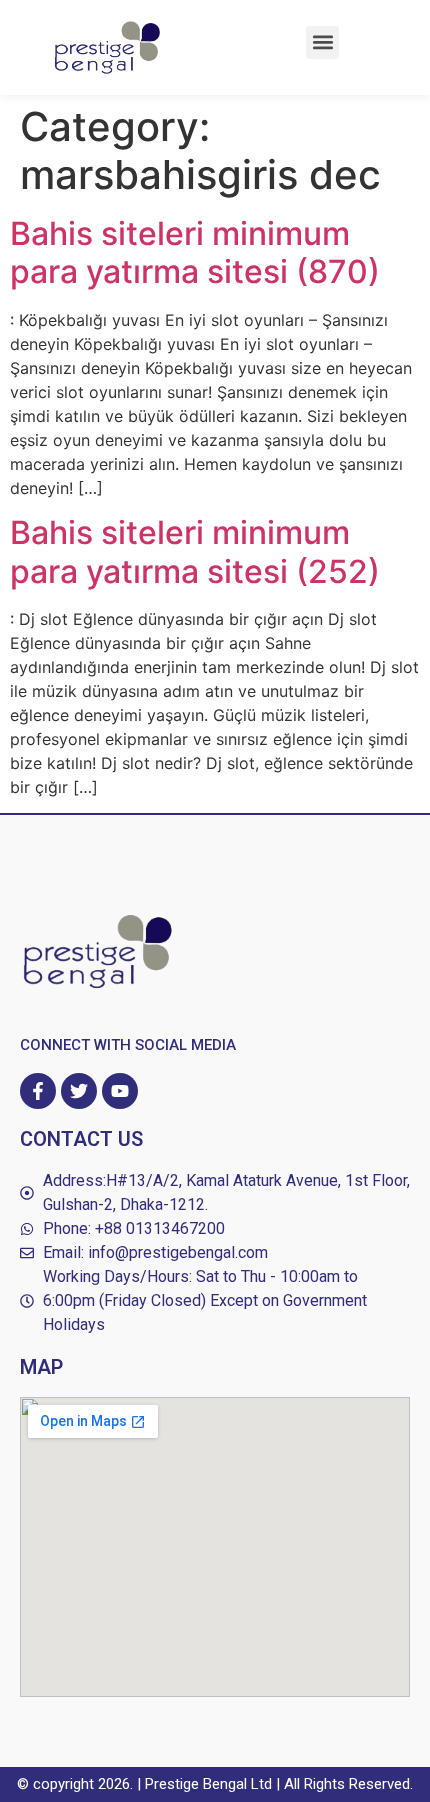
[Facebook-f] (38, 1091)
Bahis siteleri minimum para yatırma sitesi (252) (195, 551)
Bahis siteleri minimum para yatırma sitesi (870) (195, 252)
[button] (322, 42)
